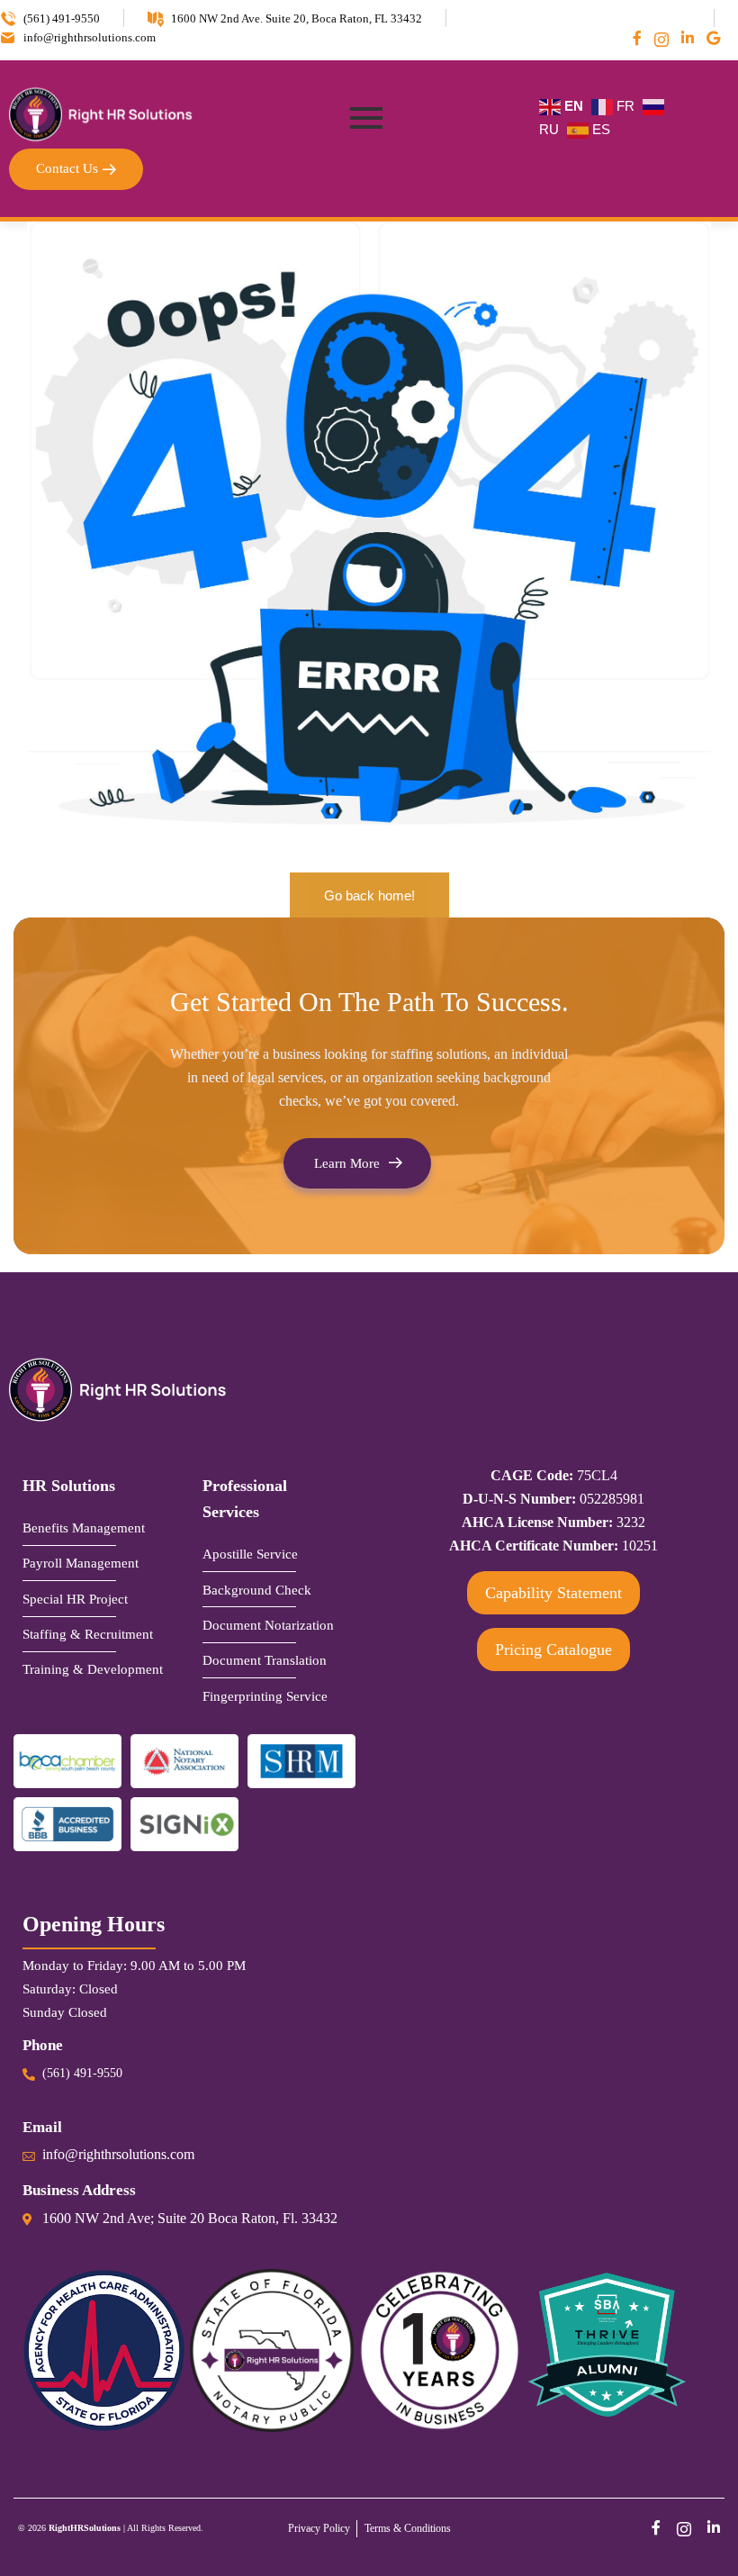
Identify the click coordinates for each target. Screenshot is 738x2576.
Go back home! (369, 895)
